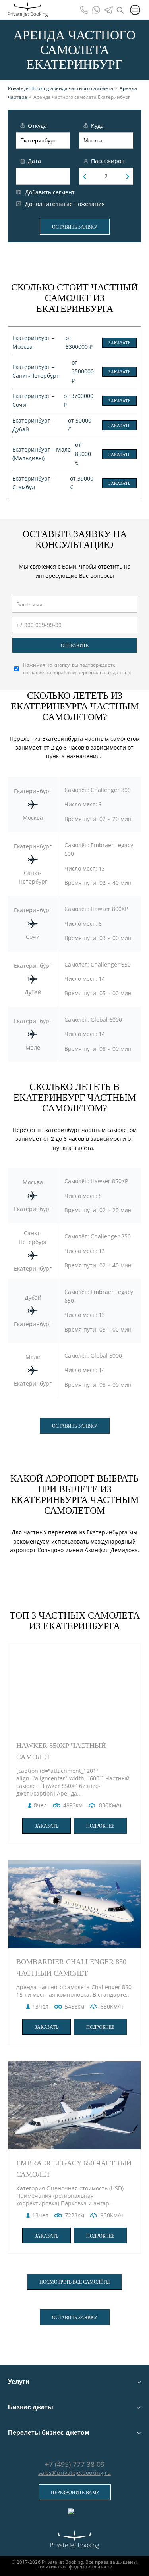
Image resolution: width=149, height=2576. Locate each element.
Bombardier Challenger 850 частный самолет (71, 1968)
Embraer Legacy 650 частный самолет (74, 2169)
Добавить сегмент (50, 192)
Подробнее (100, 1826)
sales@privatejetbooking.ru (74, 2473)
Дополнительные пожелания (65, 204)
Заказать (119, 343)
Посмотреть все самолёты (74, 2282)
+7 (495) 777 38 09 (75, 2464)
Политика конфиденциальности (74, 2567)
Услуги (19, 2382)
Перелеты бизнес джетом (49, 2433)
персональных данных (104, 672)
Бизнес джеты (31, 2407)
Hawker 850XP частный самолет (61, 1751)
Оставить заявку (75, 227)
